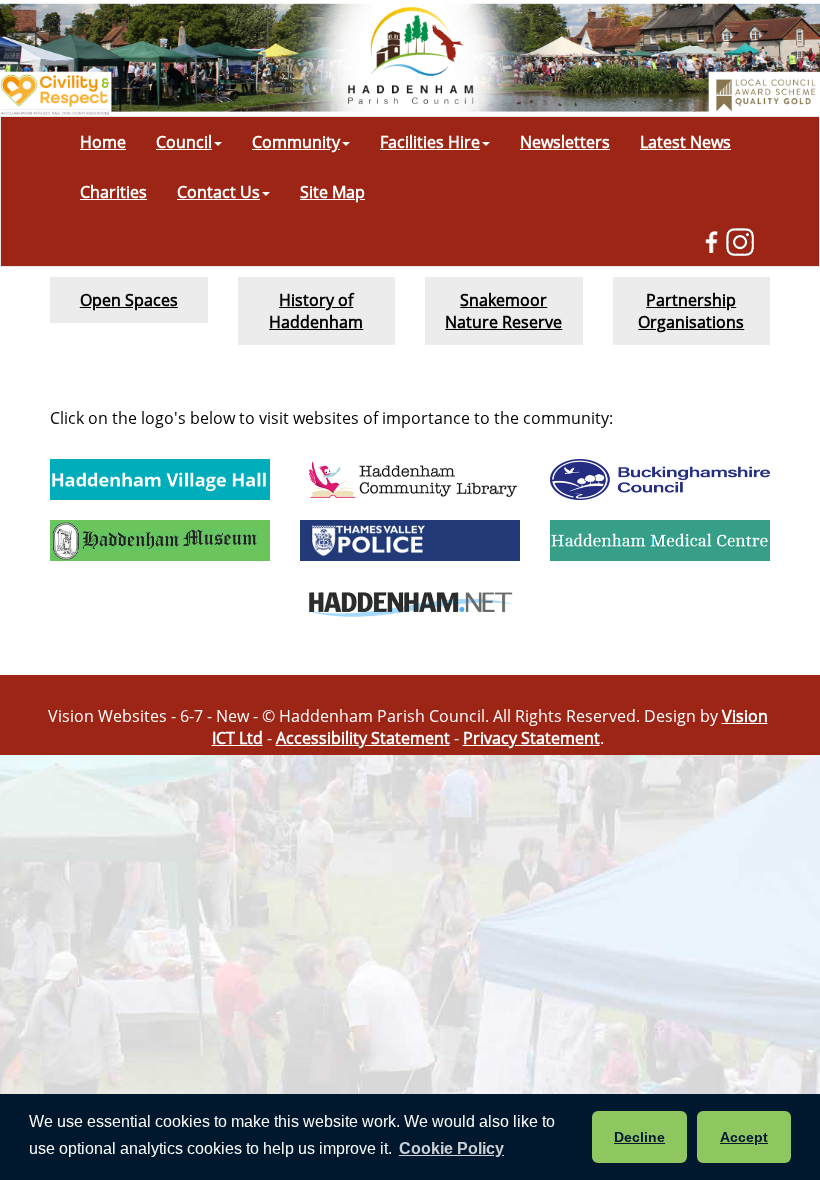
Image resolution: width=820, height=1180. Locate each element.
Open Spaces (129, 300)
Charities (113, 192)
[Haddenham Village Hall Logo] (160, 479)
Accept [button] (744, 1137)
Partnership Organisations (691, 311)
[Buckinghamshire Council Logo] (660, 479)
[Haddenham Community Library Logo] (410, 479)
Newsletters (565, 142)
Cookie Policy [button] (451, 1148)
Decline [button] (639, 1137)
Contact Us (218, 192)
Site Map (332, 192)
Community (296, 142)
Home (103, 142)
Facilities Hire (430, 142)
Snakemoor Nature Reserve (503, 311)
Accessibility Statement (363, 738)
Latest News (685, 142)
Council (184, 142)
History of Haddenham (316, 311)
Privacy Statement (531, 738)
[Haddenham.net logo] (410, 601)
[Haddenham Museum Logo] (160, 540)
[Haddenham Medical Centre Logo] (660, 540)
